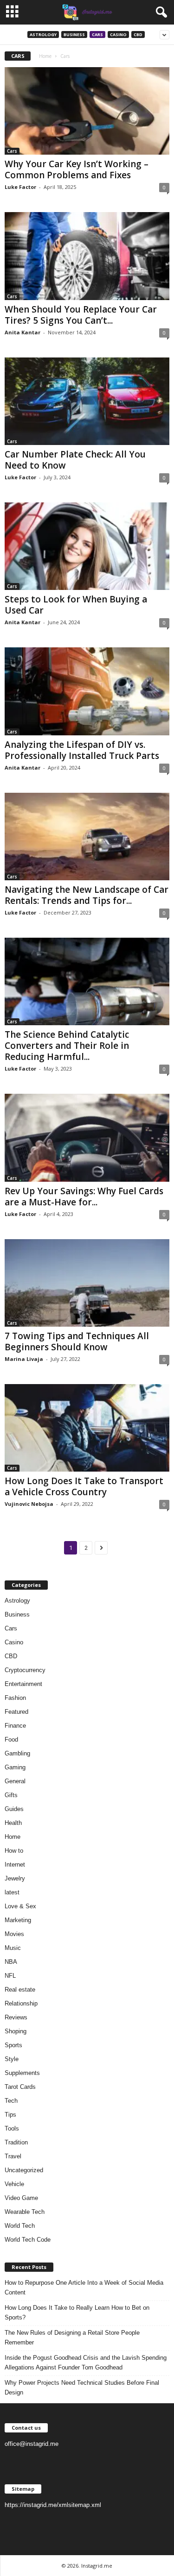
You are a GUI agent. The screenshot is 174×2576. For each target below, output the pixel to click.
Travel (13, 2156)
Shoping (16, 2031)
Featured (16, 1712)
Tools (12, 2128)
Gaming (15, 1767)
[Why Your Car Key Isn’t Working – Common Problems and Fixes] (87, 111)
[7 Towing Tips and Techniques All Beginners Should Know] (87, 1283)
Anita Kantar (23, 332)
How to (14, 1851)
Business (74, 34)
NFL (10, 1976)
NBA (11, 1962)
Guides (14, 1809)
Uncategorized (24, 2170)
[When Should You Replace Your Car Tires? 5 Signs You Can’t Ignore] (87, 256)
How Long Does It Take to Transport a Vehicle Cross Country (84, 1486)
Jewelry (15, 1878)
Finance (15, 1726)
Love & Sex (20, 1906)
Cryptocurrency (25, 1670)
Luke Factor (20, 187)
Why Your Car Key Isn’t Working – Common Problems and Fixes (77, 169)
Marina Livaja (24, 1359)
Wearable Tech (25, 2212)
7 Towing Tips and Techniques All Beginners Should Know (77, 1341)
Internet (15, 1865)
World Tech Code (28, 2240)
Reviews (16, 2017)
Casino (118, 34)
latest (12, 1892)
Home (45, 56)
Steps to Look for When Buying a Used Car (76, 605)
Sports (13, 2045)
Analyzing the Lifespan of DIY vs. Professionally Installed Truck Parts (82, 750)
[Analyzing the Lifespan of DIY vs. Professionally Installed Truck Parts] (87, 691)
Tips (10, 2115)
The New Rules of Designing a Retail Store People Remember (72, 2338)
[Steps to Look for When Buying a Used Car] (87, 546)
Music (13, 1948)
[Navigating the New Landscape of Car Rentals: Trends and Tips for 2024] (87, 837)
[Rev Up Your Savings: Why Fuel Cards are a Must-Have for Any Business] (87, 1138)
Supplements (22, 2073)
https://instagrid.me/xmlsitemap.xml (53, 2505)
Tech (11, 2101)
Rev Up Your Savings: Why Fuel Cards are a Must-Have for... (84, 1197)
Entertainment (23, 1684)
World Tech (20, 2226)
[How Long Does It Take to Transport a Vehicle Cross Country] (87, 1428)
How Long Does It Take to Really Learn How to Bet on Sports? (77, 2313)
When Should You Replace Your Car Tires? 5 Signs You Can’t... (81, 315)
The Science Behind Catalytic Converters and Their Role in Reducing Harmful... (67, 1046)
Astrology (43, 34)
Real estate (20, 1990)
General (15, 1781)
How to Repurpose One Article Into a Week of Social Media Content (84, 2288)
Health (13, 1823)
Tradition (16, 2142)
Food (11, 1739)
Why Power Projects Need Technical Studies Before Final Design (82, 2388)
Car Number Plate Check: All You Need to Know (75, 460)
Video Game (21, 2198)
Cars (97, 34)
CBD (138, 34)
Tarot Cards (20, 2087)
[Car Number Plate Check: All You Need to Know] (87, 401)
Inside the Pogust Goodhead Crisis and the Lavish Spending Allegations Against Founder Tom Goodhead (86, 2363)
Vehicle (14, 2184)
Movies (14, 1934)
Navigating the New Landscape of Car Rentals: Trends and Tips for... (87, 895)
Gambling (17, 1753)
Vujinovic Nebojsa (29, 1504)
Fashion (15, 1698)
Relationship (21, 2003)
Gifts (11, 1795)
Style (12, 2059)
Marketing (18, 1920)
